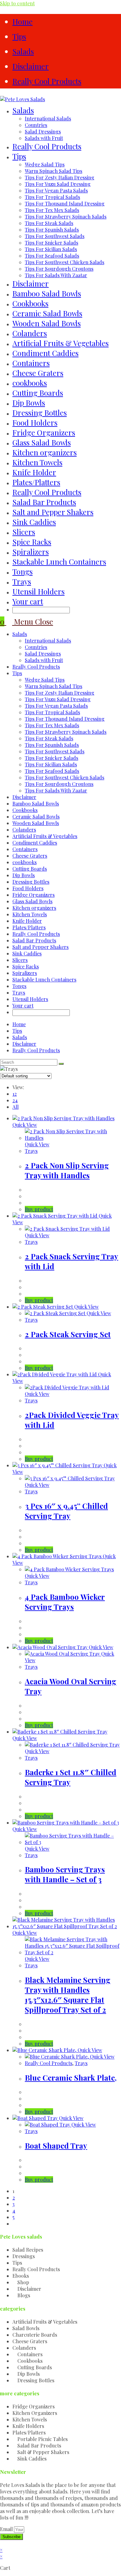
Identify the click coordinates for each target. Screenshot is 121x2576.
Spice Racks (26, 966)
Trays (19, 993)
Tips (19, 36)
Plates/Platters (29, 927)
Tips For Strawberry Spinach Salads (66, 732)
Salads (23, 51)
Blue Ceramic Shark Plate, (71, 2077)
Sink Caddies (27, 953)
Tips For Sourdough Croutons (59, 784)
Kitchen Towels (30, 914)
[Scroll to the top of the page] (2, 2543)
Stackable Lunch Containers (44, 979)
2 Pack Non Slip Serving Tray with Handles (67, 1170)
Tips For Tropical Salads (52, 712)
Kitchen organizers (34, 908)
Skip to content (17, 3)
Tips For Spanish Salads (52, 745)
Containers (25, 849)
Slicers (20, 960)
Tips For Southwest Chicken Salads (65, 777)
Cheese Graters (30, 856)
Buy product (39, 1209)
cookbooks (25, 862)
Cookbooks (25, 810)
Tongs (19, 986)
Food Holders (28, 888)
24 (15, 1100)
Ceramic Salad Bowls (36, 817)
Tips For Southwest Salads (55, 751)
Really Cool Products (47, 81)
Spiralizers (25, 973)
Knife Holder (27, 921)
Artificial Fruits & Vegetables (45, 836)
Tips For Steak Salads (49, 738)
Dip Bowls (24, 875)
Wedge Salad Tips (45, 680)
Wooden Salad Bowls (36, 823)
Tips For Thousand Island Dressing (65, 719)
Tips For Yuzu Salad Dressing (58, 699)
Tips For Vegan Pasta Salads (56, 706)
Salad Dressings (43, 654)
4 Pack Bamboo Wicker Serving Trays (65, 1602)
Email (7, 2529)
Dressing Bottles (31, 882)
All (16, 1107)
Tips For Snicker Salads (52, 758)
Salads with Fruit (44, 660)
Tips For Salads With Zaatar (56, 790)
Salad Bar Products (34, 940)
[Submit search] (61, 1064)
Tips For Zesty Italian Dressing (60, 693)
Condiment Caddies (35, 843)
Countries (36, 647)
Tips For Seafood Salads (52, 771)
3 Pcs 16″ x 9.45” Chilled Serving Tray (66, 1511)
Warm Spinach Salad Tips (54, 686)
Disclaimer (31, 66)
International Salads (48, 641)
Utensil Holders (30, 999)
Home (22, 21)
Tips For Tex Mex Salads (52, 725)
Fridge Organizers (34, 895)
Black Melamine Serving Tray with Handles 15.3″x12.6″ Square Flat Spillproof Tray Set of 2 (68, 1995)
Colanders (24, 830)
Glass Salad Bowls (32, 901)
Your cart (28, 601)
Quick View (25, 1125)
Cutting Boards (30, 869)
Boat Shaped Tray (56, 2145)
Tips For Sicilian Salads (51, 764)
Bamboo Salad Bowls (36, 803)
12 (15, 1094)
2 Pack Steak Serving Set (68, 1334)
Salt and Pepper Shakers (40, 947)
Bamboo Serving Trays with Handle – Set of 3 (65, 1874)
